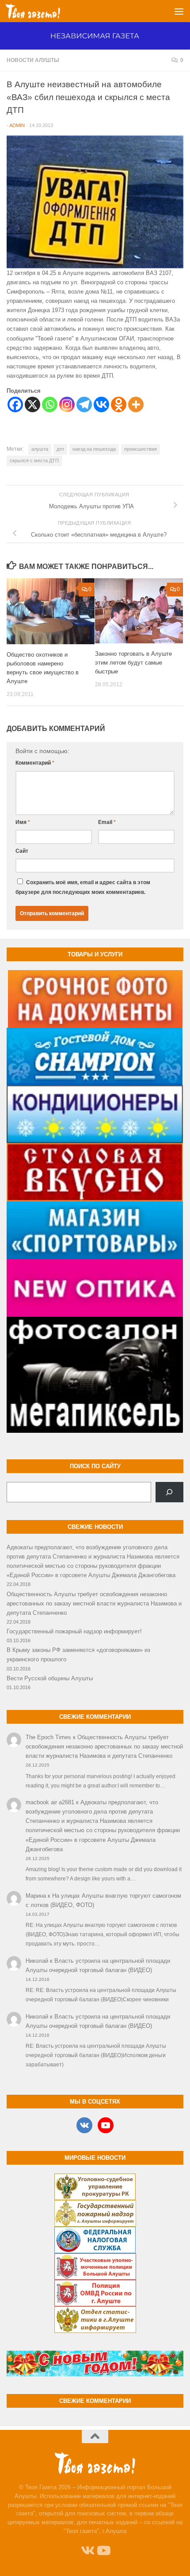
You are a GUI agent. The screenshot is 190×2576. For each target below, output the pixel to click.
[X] (32, 404)
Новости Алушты (33, 60)
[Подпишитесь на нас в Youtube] (103, 2551)
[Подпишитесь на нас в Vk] (87, 2551)
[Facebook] (15, 404)
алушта (40, 449)
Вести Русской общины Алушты (50, 1678)
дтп (60, 449)
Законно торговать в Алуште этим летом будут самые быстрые (133, 663)
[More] (136, 404)
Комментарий (35, 763)
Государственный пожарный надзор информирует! (74, 1631)
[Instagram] (67, 404)
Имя (23, 822)
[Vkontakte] (101, 404)
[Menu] (179, 11)
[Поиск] (169, 1492)
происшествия (141, 449)
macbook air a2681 (50, 1802)
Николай (37, 1961)
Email (107, 822)
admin (17, 125)
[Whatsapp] (50, 404)
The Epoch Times (48, 1737)
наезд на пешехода (94, 449)
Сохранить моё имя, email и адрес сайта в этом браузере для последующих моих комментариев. (83, 887)
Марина (36, 1896)
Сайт (22, 851)
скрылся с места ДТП (34, 460)
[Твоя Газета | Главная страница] (42, 11)
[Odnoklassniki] (119, 404)
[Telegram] (84, 404)
